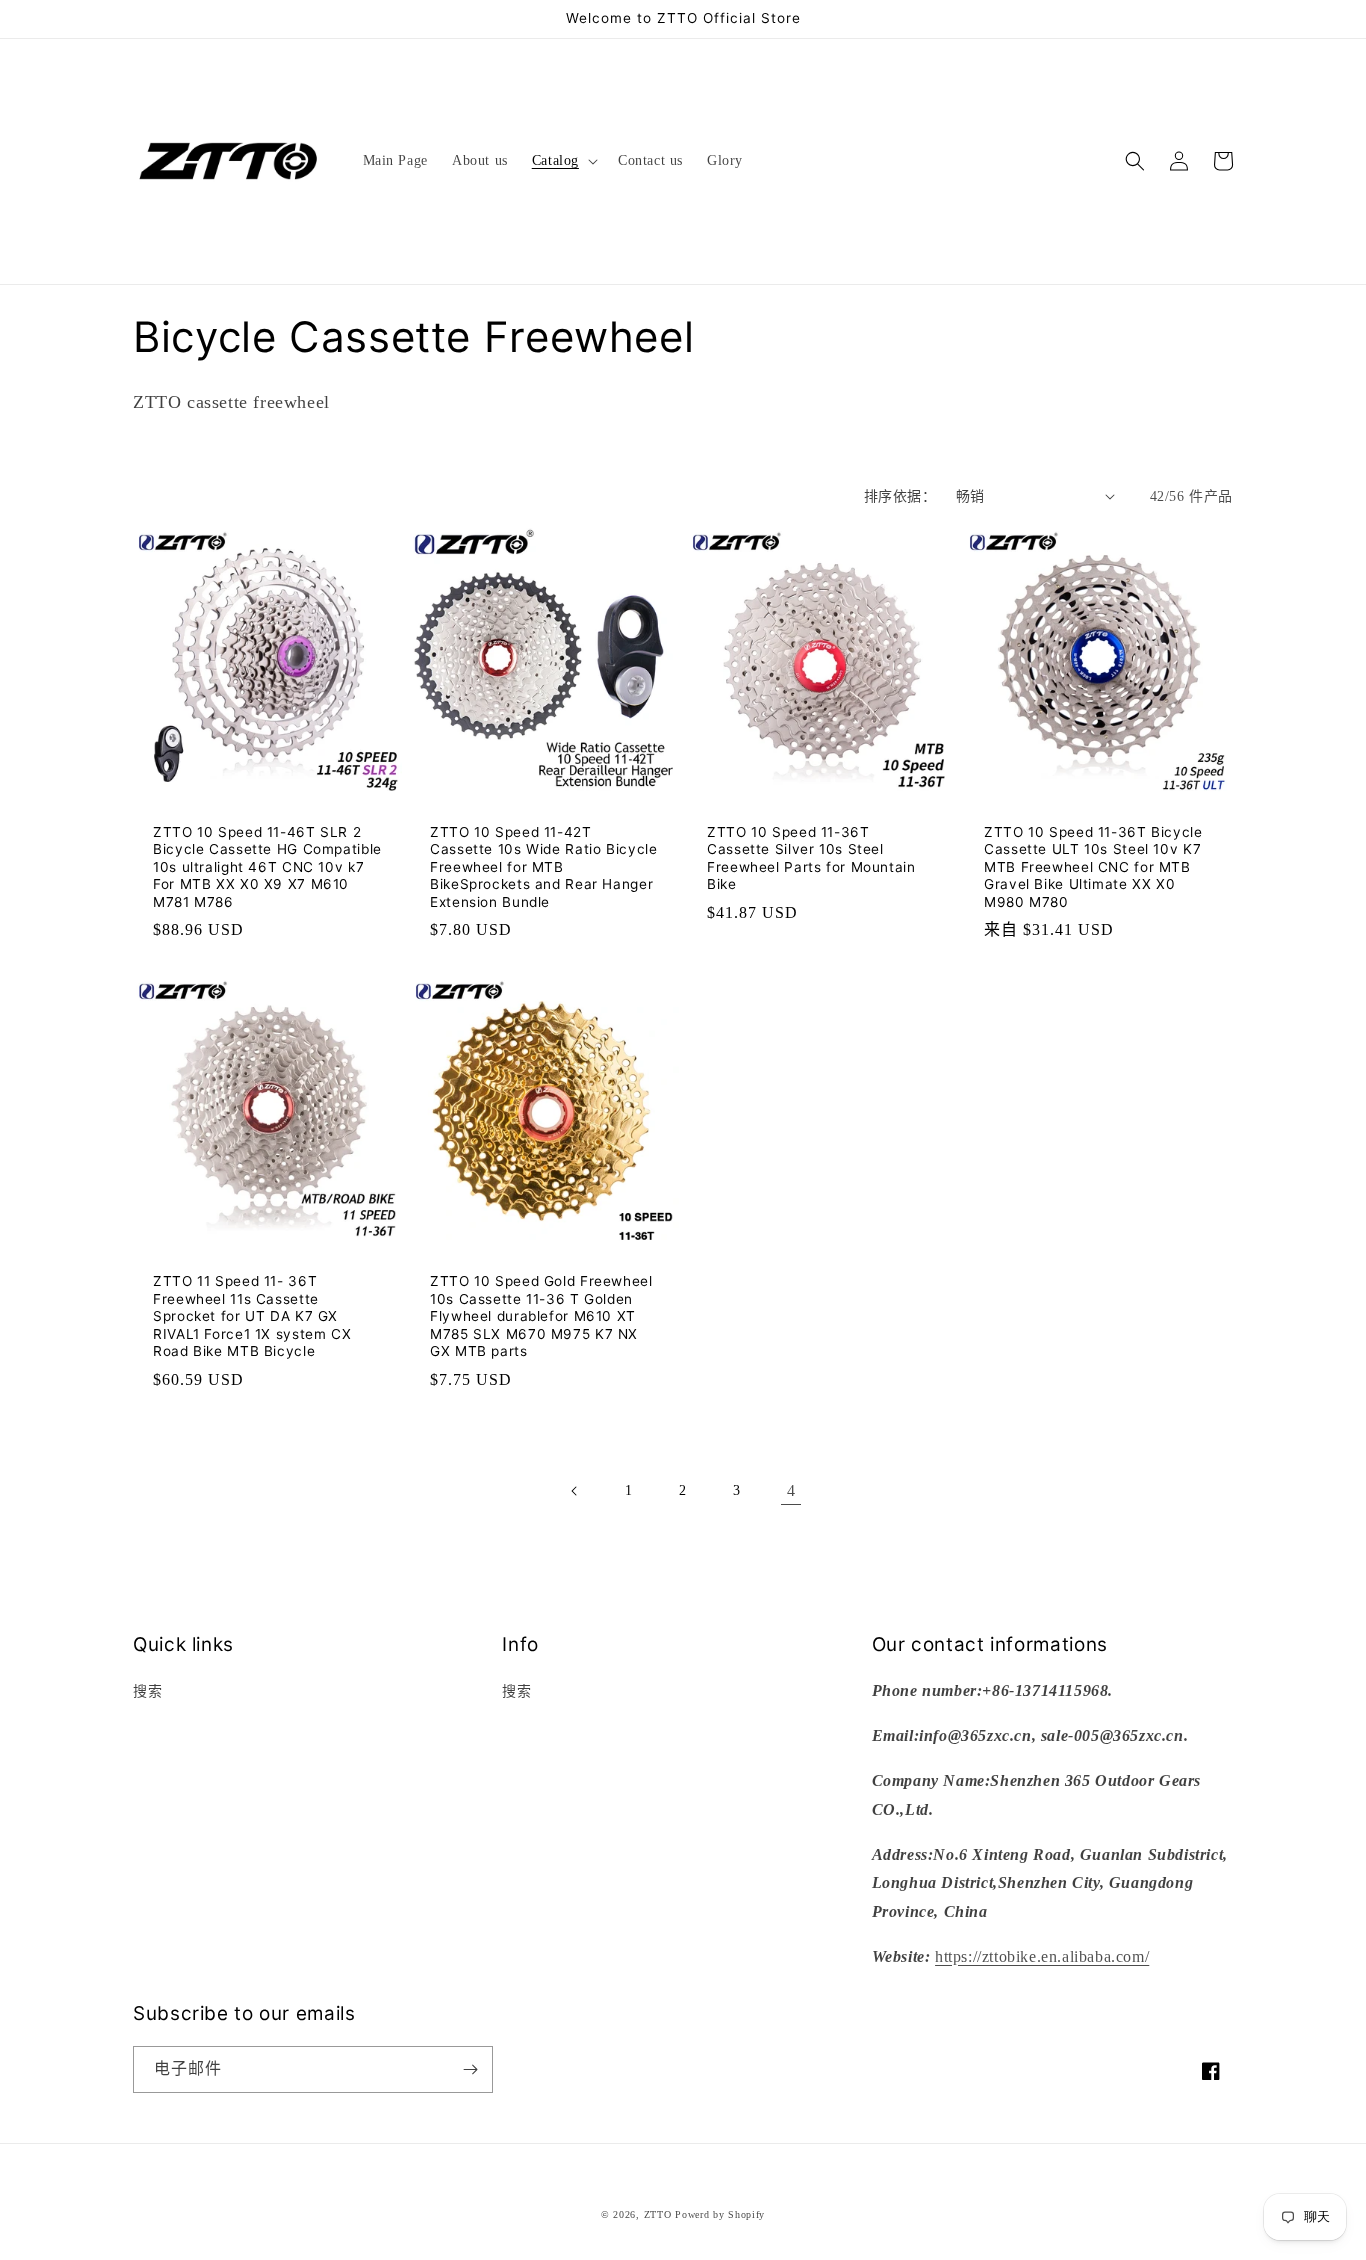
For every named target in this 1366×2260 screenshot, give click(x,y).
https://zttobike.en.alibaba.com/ (1042, 1956)
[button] (563, 161)
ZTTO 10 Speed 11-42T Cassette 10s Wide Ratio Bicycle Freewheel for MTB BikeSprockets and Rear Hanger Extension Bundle (544, 867)
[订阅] (470, 2069)
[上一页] (575, 1491)
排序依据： (900, 496)
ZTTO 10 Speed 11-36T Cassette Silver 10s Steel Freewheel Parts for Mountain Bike (811, 858)
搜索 (147, 1691)
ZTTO (658, 2214)
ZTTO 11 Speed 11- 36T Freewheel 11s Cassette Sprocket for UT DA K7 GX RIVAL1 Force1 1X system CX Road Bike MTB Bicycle (252, 1316)
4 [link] (791, 1490)
